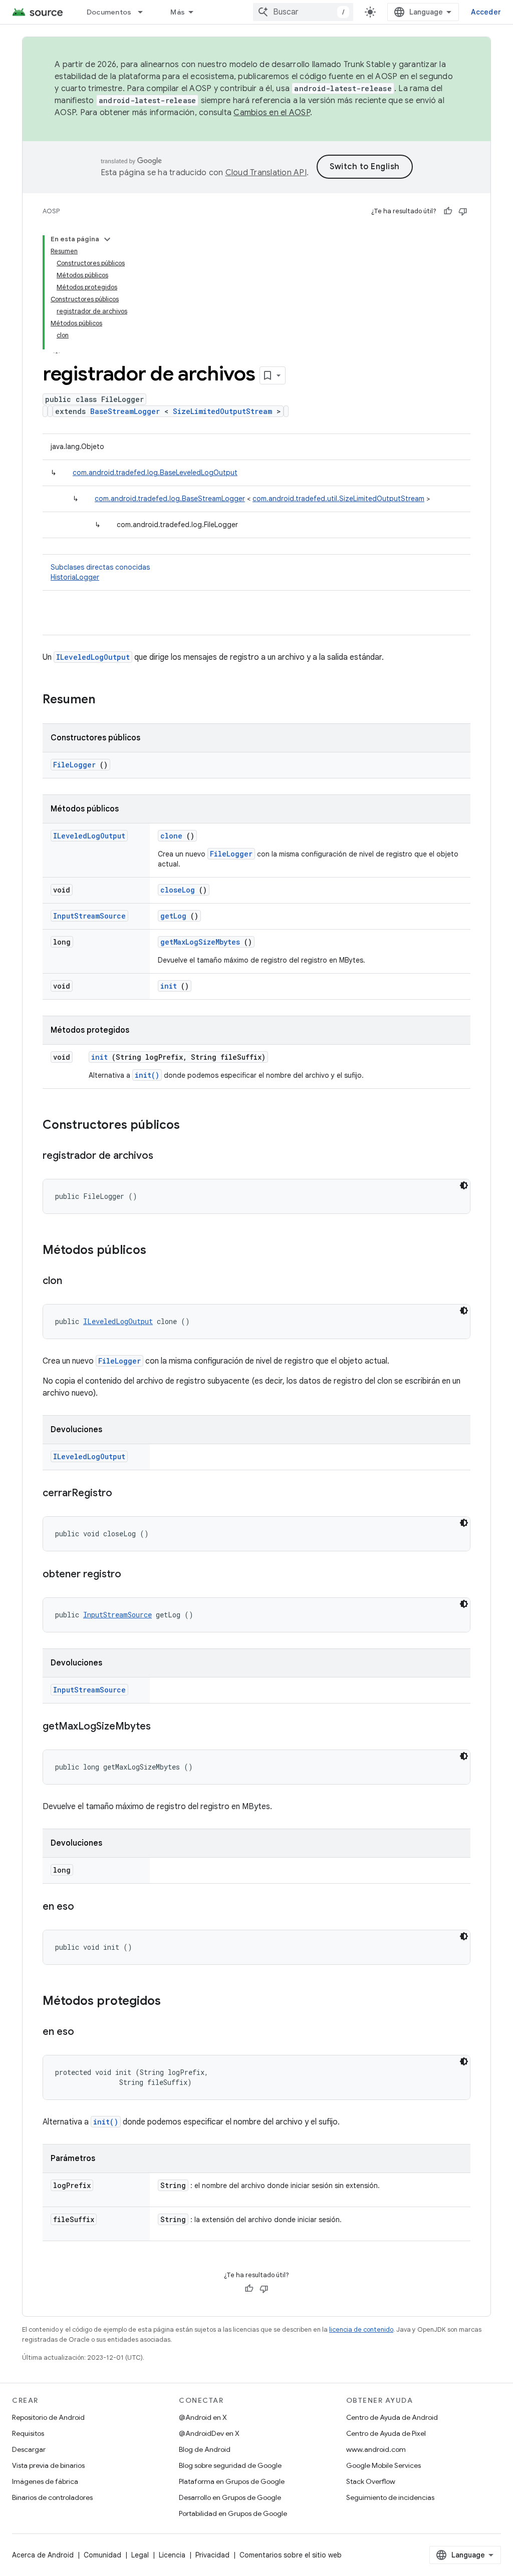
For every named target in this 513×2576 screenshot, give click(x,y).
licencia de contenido (361, 2329)
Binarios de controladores (52, 2497)
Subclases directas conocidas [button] (100, 572)
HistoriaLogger (75, 577)
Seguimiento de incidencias (390, 2497)
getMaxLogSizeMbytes (200, 942)
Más (178, 12)
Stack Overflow (371, 2481)
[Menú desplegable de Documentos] (145, 12)
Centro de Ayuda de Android (392, 2417)
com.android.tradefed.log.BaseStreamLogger (170, 499)
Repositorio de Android (48, 2417)
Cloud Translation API (266, 173)
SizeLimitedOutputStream (222, 411)
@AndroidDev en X (209, 2433)
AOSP (51, 211)
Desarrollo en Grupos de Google (230, 2497)
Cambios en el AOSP (272, 113)
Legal (140, 2555)
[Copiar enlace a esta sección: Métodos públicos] (156, 1251)
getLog (173, 916)
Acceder (486, 12)
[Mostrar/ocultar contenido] (107, 239)
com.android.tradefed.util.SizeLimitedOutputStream (338, 499)
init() (147, 1075)
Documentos (109, 12)
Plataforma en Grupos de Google (232, 2481)
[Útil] (448, 211)
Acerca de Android (43, 2555)
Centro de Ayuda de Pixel (386, 2433)
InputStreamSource (89, 916)
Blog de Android (205, 2449)
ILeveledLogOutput (93, 657)
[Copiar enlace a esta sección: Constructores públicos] (190, 1126)
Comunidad (102, 2555)
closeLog (178, 890)
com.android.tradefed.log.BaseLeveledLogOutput (155, 473)
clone (171, 836)
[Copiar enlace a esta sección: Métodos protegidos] (174, 2002)
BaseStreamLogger (125, 411)
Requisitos (28, 2433)
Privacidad (212, 2555)
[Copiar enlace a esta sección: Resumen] (108, 700)
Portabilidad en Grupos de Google (233, 2513)
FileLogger (74, 765)
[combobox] (303, 12)
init (169, 986)
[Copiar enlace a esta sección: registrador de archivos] (163, 1156)
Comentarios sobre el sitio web (291, 2555)
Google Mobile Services (383, 2465)
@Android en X (203, 2417)
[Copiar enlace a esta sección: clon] (72, 1281)
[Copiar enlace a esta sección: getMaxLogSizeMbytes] (161, 1727)
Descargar (29, 2449)
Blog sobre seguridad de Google (230, 2465)
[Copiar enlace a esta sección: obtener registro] (131, 1575)
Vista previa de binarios (48, 2465)
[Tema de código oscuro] (464, 1185)
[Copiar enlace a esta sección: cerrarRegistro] (122, 1494)
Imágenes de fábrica (45, 2481)
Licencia (172, 2555)
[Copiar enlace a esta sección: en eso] (84, 1907)
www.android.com (376, 2449)
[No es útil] (463, 211)
